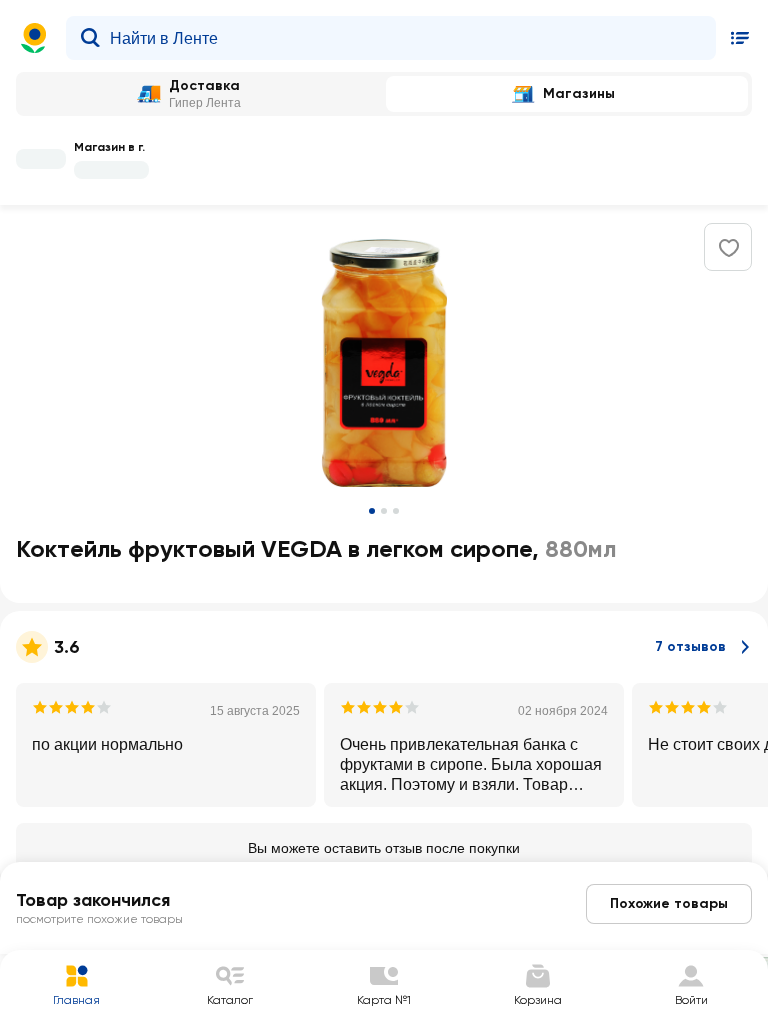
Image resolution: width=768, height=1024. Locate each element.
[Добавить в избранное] (729, 248)
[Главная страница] (34, 38)
